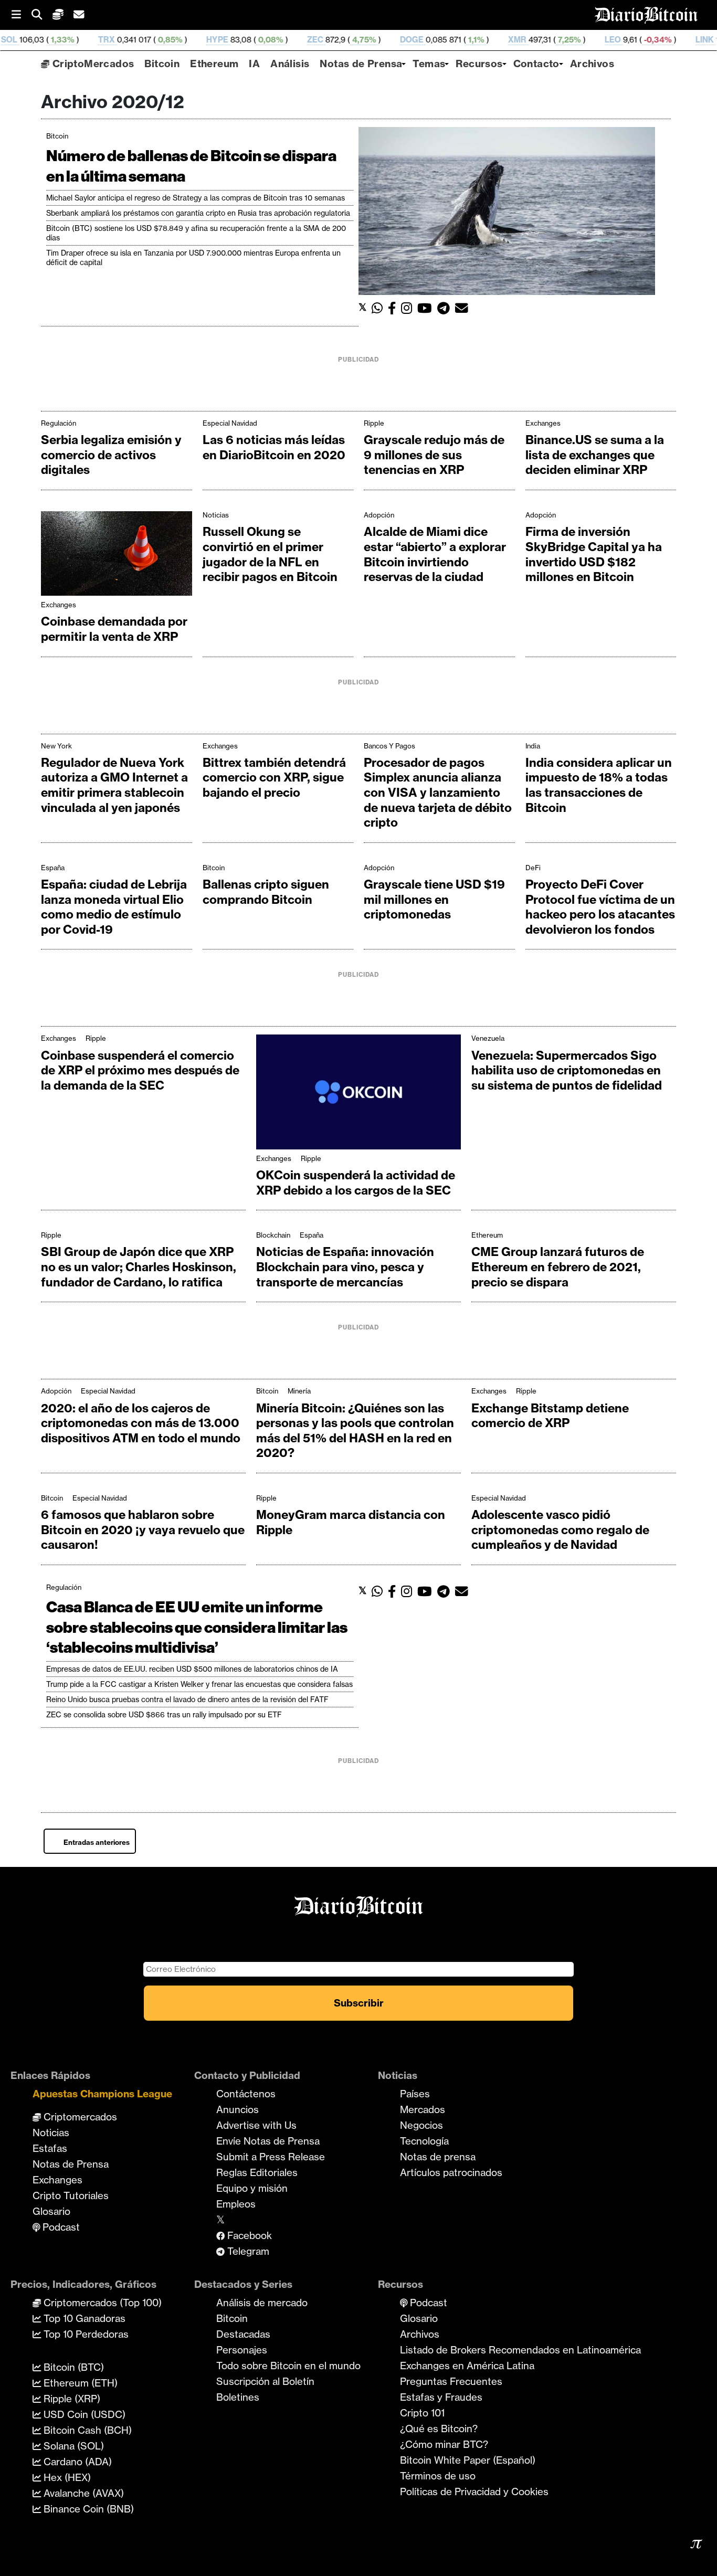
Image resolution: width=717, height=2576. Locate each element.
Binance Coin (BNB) (87, 2509)
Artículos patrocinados (451, 2172)
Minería (299, 1391)
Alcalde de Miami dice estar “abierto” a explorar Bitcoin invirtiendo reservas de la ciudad (435, 554)
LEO (535, 40)
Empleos (236, 2204)
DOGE (334, 40)
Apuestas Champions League (102, 2094)
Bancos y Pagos (389, 746)
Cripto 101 (422, 2413)
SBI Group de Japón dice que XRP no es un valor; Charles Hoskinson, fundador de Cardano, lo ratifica (139, 1267)
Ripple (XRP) (71, 2399)
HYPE (139, 40)
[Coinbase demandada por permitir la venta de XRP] (117, 556)
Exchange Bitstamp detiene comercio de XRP (550, 1416)
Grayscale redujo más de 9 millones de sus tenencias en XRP (434, 455)
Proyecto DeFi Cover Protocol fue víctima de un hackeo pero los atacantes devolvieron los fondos (600, 907)
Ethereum (214, 64)
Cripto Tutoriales (71, 2195)
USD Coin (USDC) (83, 2414)
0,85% (91, 40)
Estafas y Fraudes (441, 2397)
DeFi (533, 868)
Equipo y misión (252, 2188)
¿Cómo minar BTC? (444, 2444)
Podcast (60, 2227)
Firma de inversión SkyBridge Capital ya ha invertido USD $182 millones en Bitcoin (594, 554)
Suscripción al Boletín (265, 2381)
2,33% (673, 40)
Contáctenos (246, 2094)
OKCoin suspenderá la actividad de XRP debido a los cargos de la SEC (356, 1183)
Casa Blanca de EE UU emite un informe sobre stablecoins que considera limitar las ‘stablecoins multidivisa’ (197, 1627)
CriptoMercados (92, 64)
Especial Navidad (230, 423)
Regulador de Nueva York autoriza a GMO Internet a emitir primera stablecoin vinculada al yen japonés (114, 785)
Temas (429, 64)
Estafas (50, 2148)
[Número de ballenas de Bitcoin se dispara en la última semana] (507, 210)
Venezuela (488, 1038)
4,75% (285, 40)
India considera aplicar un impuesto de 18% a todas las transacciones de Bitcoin (599, 785)
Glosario (51, 2211)
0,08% (192, 40)
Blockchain (273, 1235)
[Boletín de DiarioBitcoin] (464, 308)
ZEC (237, 40)
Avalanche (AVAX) (82, 2493)
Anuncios (238, 2109)
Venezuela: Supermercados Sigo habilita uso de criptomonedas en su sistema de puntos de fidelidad (567, 1070)
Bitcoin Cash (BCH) (86, 2430)
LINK (626, 40)
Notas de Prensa (361, 64)
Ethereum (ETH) (79, 2383)
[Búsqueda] (42, 15)
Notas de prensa (438, 2157)
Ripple (374, 423)
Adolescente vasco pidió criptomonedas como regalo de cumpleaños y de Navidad (560, 1530)
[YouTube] (427, 308)
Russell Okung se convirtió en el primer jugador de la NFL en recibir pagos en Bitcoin (270, 554)
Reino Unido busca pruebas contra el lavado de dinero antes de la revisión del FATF (187, 1699)
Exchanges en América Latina (467, 2366)
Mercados (423, 2109)
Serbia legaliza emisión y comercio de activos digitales (111, 455)
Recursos (479, 64)
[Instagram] (409, 308)
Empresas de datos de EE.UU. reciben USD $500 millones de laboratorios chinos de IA (192, 1669)
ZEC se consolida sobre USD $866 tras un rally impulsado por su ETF (164, 1715)
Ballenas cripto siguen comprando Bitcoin (266, 892)
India (533, 746)
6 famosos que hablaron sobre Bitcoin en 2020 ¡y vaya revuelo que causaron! (143, 1530)
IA (254, 64)
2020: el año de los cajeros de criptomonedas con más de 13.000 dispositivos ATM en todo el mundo (141, 1423)
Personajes (242, 2350)
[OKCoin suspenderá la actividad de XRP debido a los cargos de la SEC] (358, 1094)
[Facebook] (394, 308)
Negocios (421, 2125)
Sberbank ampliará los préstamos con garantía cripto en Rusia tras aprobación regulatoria (198, 213)
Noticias (216, 515)
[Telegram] (446, 308)
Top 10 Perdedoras (85, 2334)
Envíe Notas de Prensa (268, 2141)
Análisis (290, 64)
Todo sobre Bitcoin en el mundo (288, 2366)
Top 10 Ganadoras (83, 2318)
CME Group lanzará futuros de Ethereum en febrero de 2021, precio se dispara (558, 1267)
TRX (28, 40)
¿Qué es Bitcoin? (439, 2429)
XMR (439, 40)
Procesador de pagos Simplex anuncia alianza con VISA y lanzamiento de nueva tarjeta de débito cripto (438, 793)
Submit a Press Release (271, 2157)
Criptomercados (79, 2117)
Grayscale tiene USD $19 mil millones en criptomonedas (434, 899)
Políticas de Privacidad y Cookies (474, 2491)
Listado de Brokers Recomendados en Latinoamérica (520, 2350)
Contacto (536, 64)
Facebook (248, 2235)
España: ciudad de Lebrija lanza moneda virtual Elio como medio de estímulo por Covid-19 (114, 907)
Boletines (238, 2397)
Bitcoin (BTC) (72, 2367)
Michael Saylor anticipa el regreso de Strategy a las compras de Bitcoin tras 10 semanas (196, 198)
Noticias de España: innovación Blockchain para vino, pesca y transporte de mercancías (345, 1267)
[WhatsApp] (380, 308)
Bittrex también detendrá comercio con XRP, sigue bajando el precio (274, 778)
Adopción (379, 515)
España (53, 868)
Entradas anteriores (97, 1842)
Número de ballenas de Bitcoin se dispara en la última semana (191, 166)
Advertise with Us (256, 2125)
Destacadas (243, 2334)
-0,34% (579, 40)
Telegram (247, 2251)
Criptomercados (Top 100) (101, 2303)
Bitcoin (162, 64)
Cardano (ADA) (76, 2462)
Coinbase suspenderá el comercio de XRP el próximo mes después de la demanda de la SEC (140, 1070)
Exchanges (543, 423)
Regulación (59, 423)
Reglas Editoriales (257, 2172)
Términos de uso (438, 2476)
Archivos (592, 64)
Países (415, 2094)
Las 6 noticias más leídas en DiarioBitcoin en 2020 (274, 447)
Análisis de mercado (262, 2303)
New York (56, 746)
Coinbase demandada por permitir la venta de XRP (114, 629)
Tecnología (424, 2141)
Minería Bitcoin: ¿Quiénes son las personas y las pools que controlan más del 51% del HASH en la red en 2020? (355, 1431)
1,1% (397, 40)
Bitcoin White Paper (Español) (468, 2460)
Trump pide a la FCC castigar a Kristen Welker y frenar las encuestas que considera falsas (199, 1684)
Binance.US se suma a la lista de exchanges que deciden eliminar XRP (595, 455)
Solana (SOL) (72, 2446)
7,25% (490, 40)
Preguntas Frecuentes (451, 2381)
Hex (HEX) (66, 2477)
